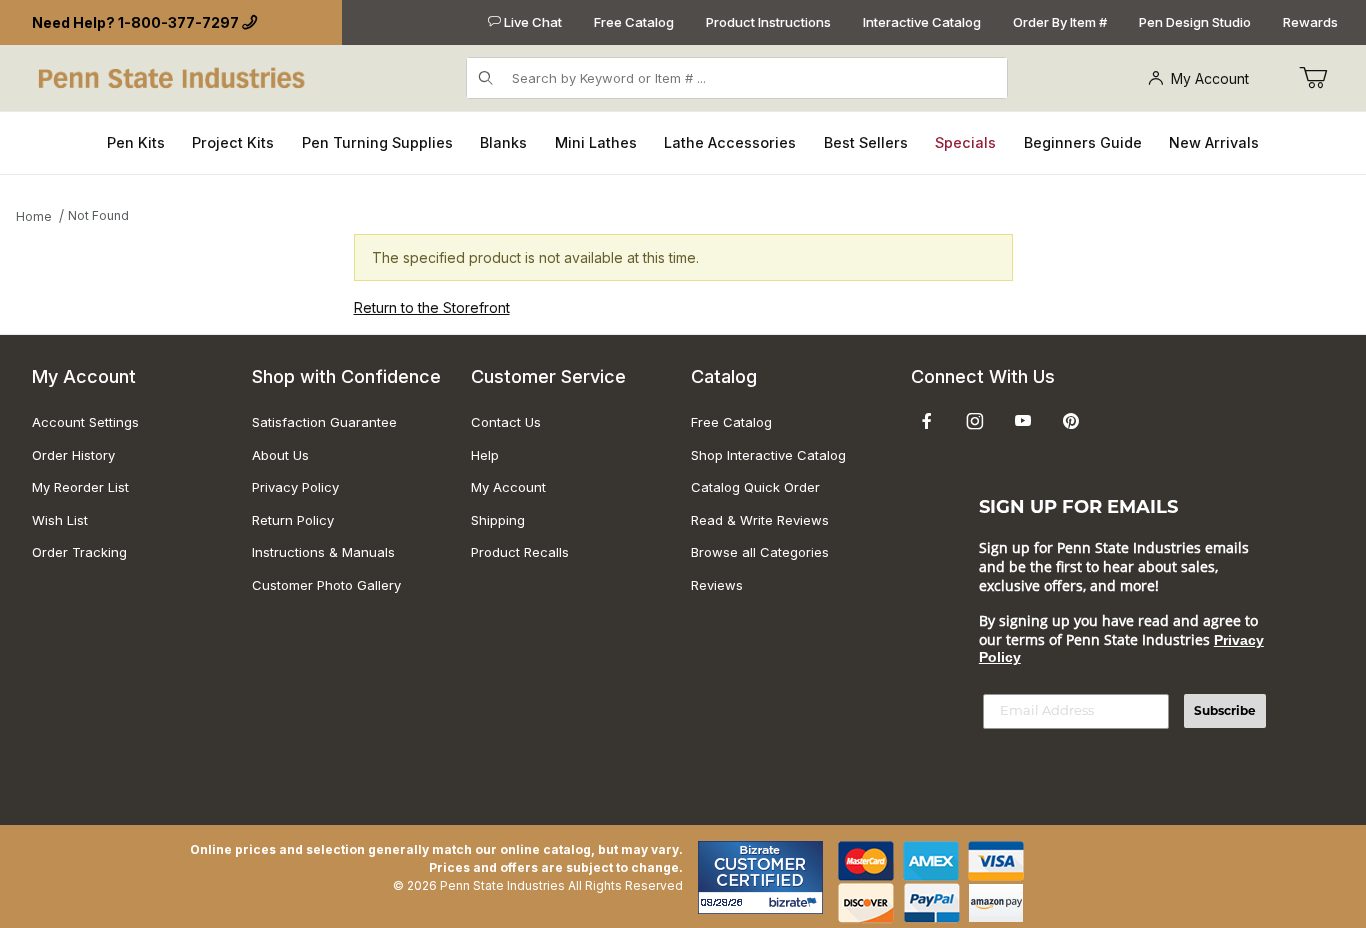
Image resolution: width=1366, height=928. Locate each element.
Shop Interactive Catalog (768, 455)
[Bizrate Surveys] (795, 902)
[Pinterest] (1070, 421)
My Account (1210, 78)
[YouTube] (1023, 421)
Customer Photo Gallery (326, 585)
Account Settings (85, 422)
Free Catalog (634, 22)
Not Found (98, 215)
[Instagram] (975, 421)
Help (485, 455)
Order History (73, 455)
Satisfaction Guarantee (324, 422)
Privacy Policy (295, 487)
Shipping (498, 520)
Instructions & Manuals (323, 552)
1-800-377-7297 (178, 22)
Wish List (60, 520)
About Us (280, 455)
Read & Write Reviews (760, 520)
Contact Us (506, 422)
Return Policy (293, 520)
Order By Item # (1060, 22)
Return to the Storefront (432, 307)
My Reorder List (80, 487)
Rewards (1310, 22)
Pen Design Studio (1195, 22)
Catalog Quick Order (755, 487)
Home (34, 216)
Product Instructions (768, 22)
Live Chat (531, 22)
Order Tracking (79, 552)
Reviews (717, 585)
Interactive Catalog (922, 22)
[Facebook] (927, 421)
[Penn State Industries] (173, 76)
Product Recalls (520, 552)
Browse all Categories (760, 552)
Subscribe (1225, 710)
